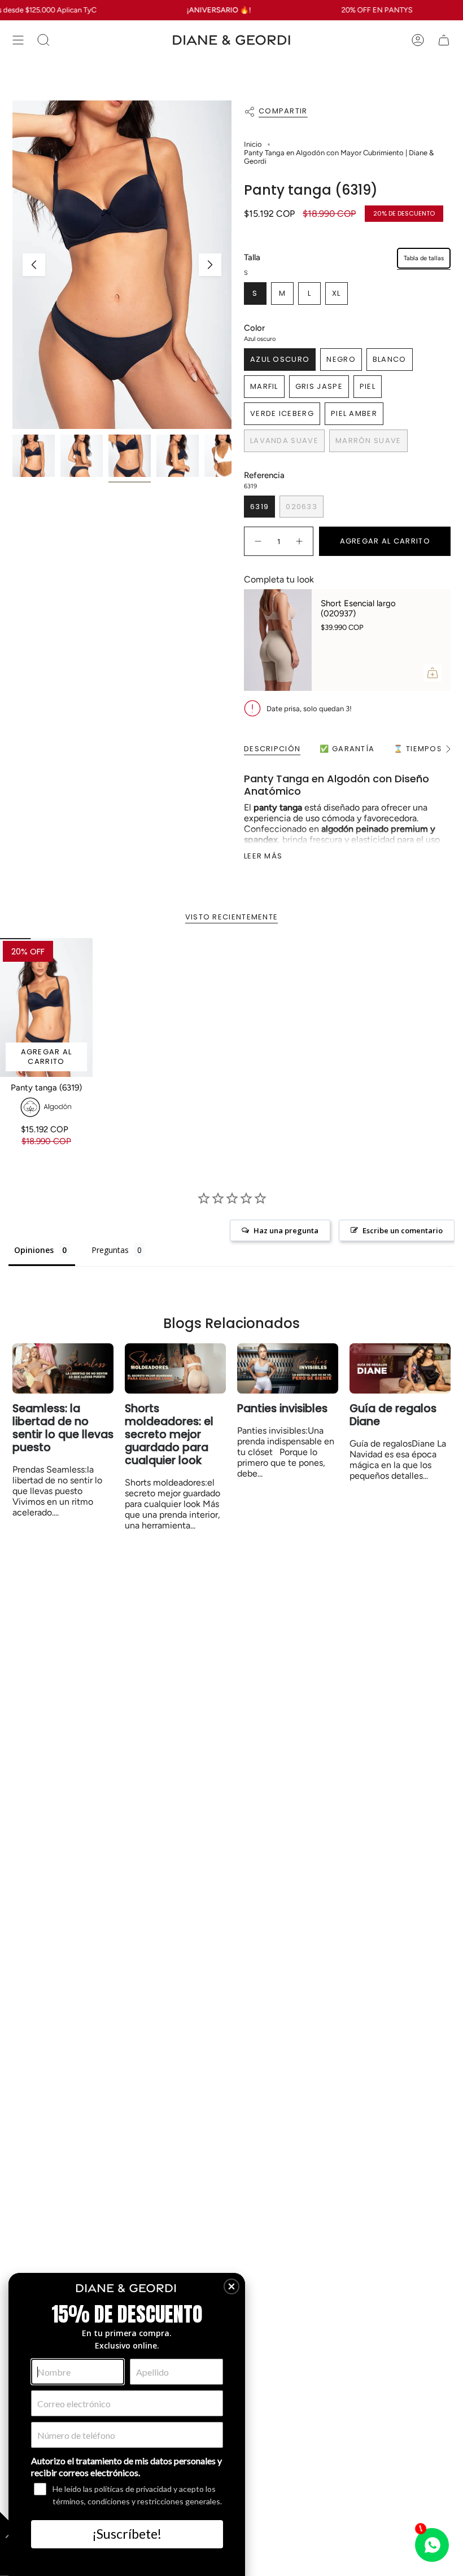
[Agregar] (433, 673)
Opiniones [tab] (34, 1250)
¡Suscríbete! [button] (127, 2534)
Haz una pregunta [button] (286, 1230)
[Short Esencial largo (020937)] (278, 640)
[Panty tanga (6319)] (46, 1007)
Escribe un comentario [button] (403, 1230)
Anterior (34, 265)
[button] (231, 2286)
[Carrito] (444, 40)
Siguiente (210, 265)
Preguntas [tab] (110, 1250)
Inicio (253, 144)
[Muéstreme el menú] (18, 40)
